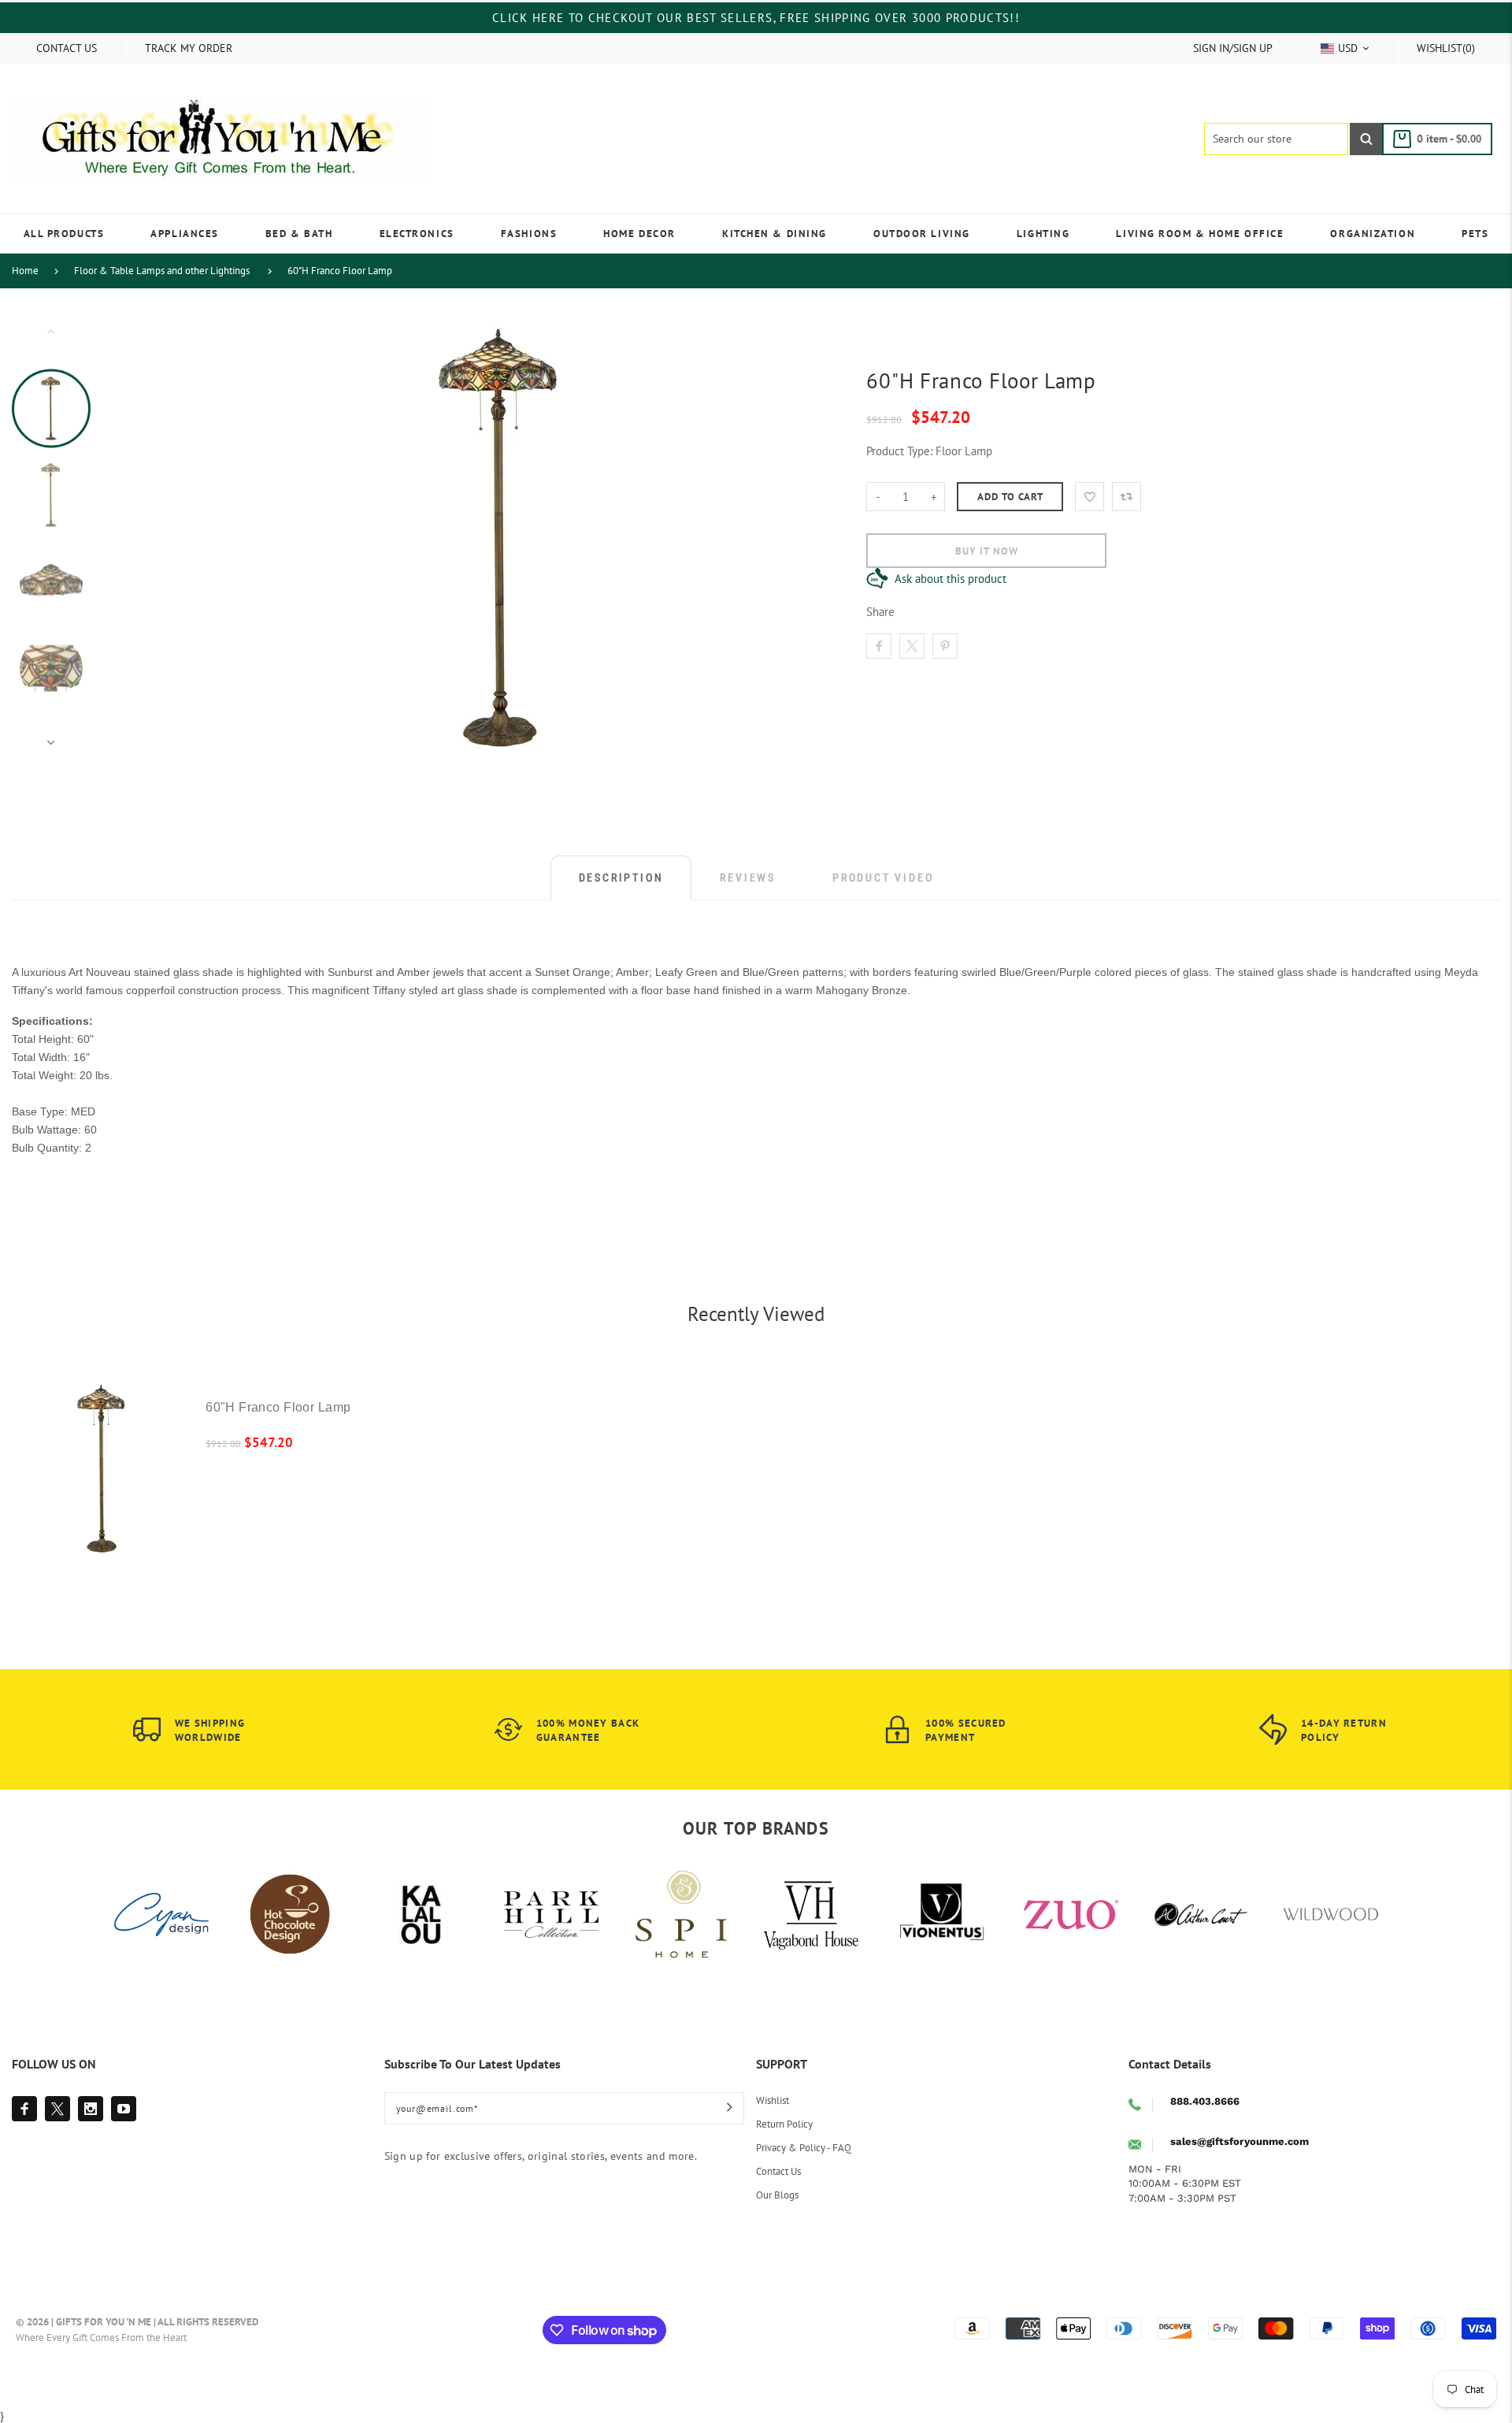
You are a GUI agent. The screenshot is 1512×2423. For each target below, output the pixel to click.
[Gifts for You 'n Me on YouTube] (124, 2109)
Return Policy (784, 2124)
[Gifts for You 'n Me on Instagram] (91, 2109)
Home (25, 271)
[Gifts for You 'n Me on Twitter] (57, 2109)
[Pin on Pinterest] (945, 646)
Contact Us (778, 2171)
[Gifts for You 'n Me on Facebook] (24, 2109)
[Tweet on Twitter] (912, 646)
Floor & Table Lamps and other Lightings (162, 271)
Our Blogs (777, 2195)
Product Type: (899, 451)
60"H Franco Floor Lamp (340, 271)
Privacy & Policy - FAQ (804, 2148)
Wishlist (773, 2100)
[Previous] (198, 536)
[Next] (806, 536)
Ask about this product (951, 579)
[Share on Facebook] (879, 646)
